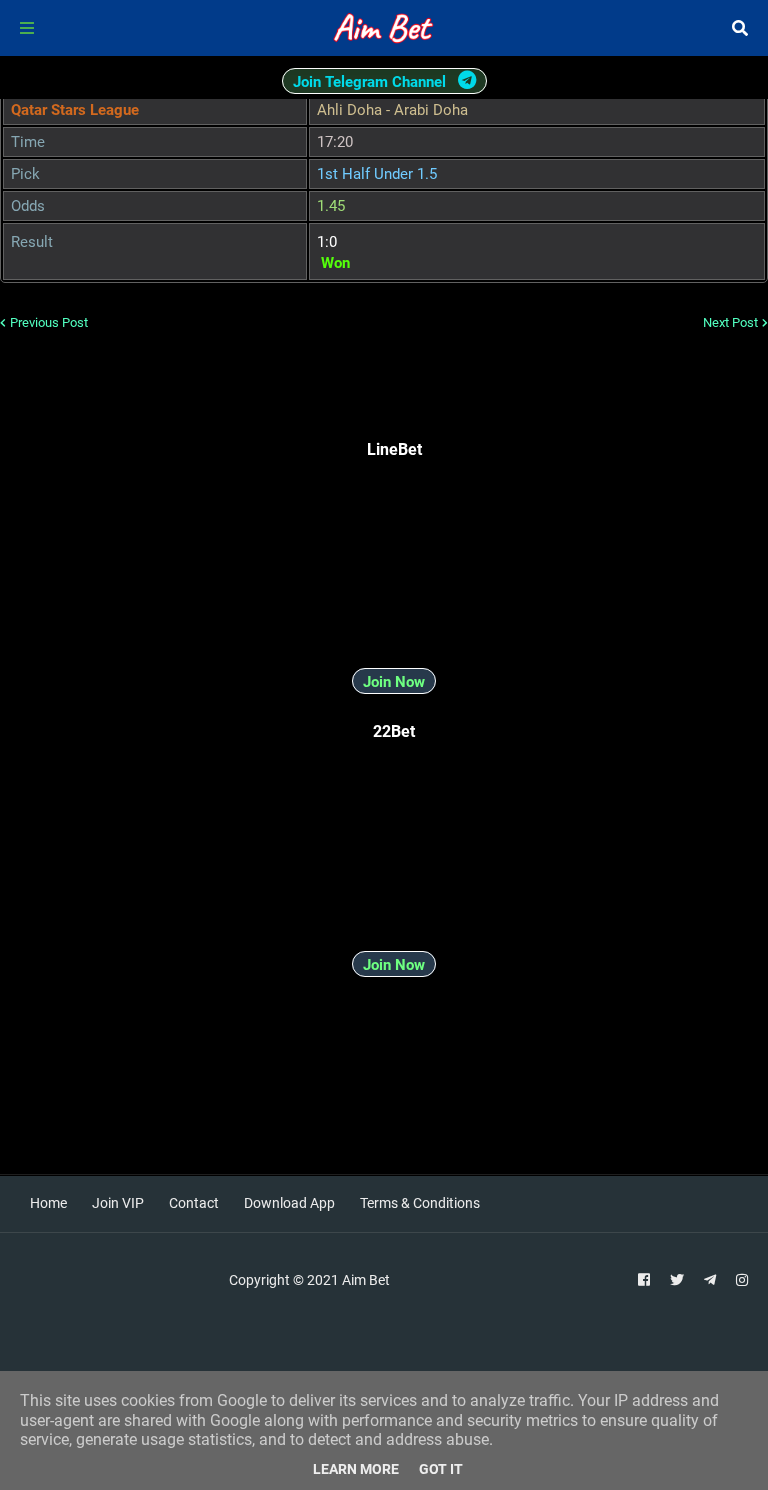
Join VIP (118, 1203)
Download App (289, 1203)
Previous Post (49, 322)
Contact (194, 1203)
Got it (441, 1469)
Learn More (356, 1469)
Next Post (730, 322)
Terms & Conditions (420, 1203)
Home (48, 1203)
